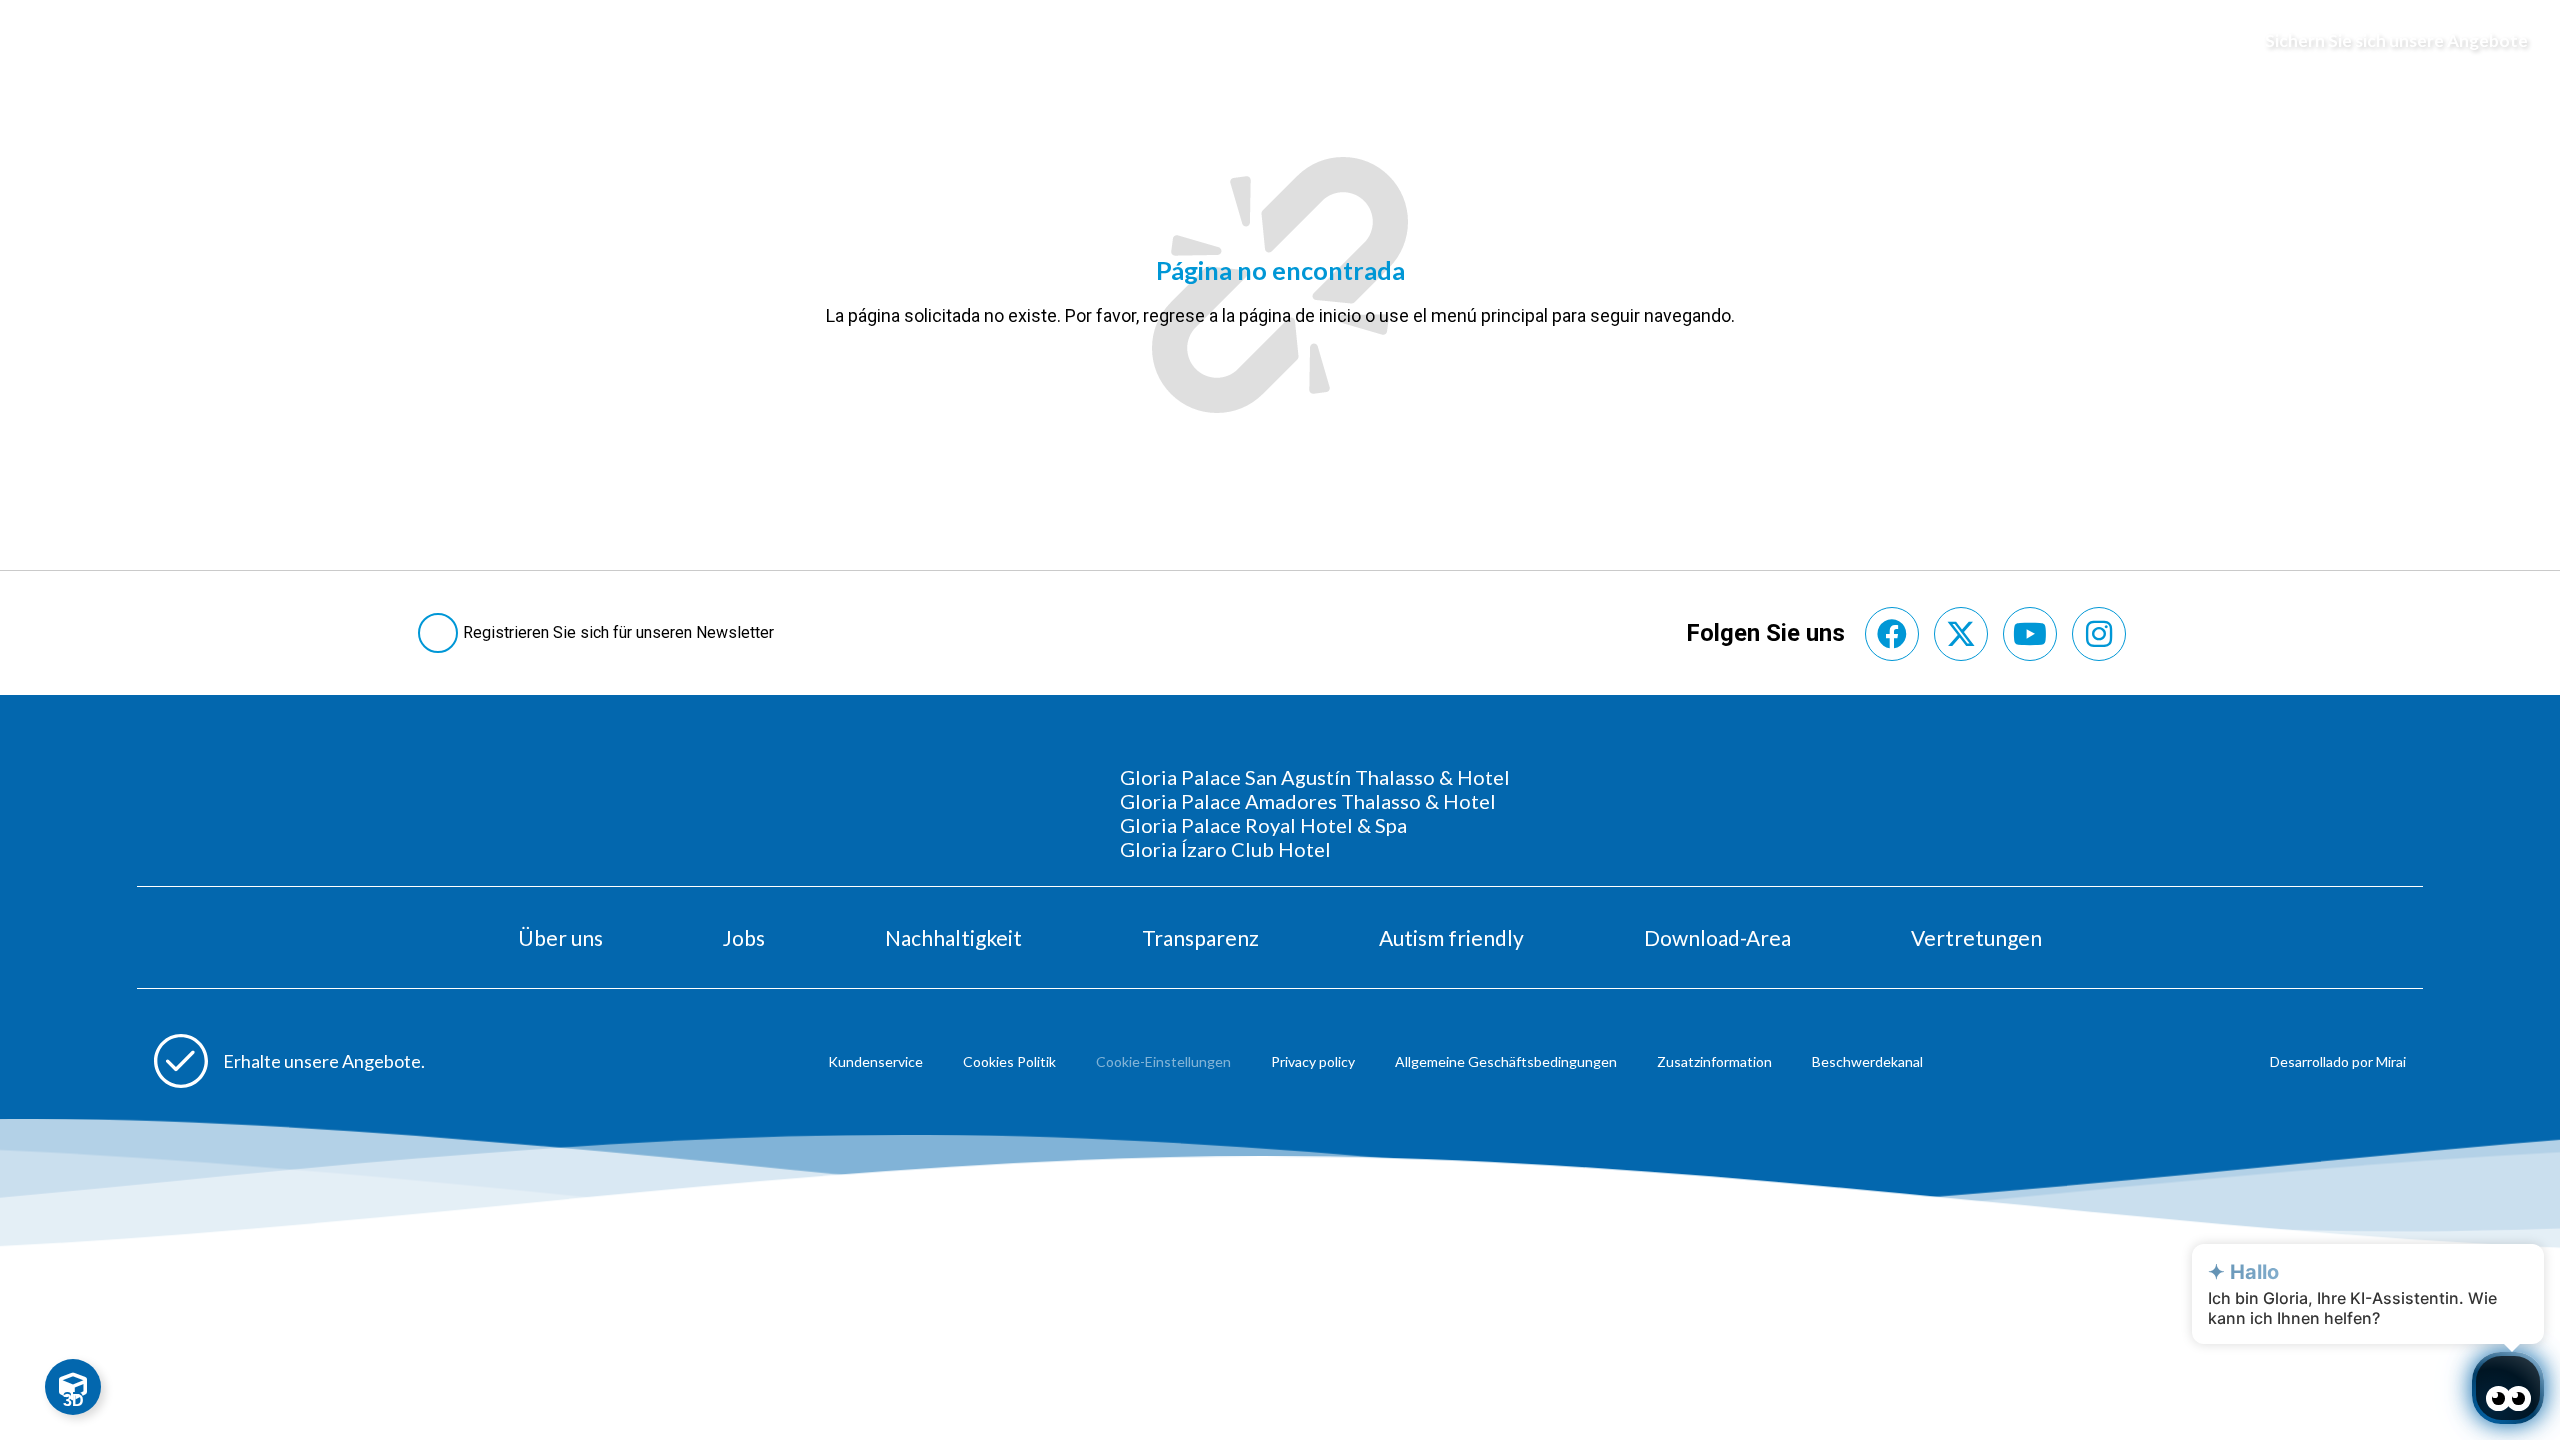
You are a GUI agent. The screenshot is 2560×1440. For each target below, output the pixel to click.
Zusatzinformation (1714, 1061)
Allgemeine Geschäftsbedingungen (1506, 1061)
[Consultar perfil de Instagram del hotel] (2099, 634)
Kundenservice (875, 1061)
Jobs (744, 937)
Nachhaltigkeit (953, 937)
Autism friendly (1451, 937)
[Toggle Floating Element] (73, 1387)
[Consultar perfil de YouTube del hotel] (2030, 634)
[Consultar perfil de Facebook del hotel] (1892, 634)
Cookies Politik (1009, 1061)
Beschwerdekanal (1867, 1061)
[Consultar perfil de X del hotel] (1961, 634)
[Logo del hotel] (1281, 41)
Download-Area (1717, 937)
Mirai (2391, 1061)
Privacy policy (1313, 1061)
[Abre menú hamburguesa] (41, 41)
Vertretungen (1976, 937)
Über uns (560, 937)
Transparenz (1200, 937)
